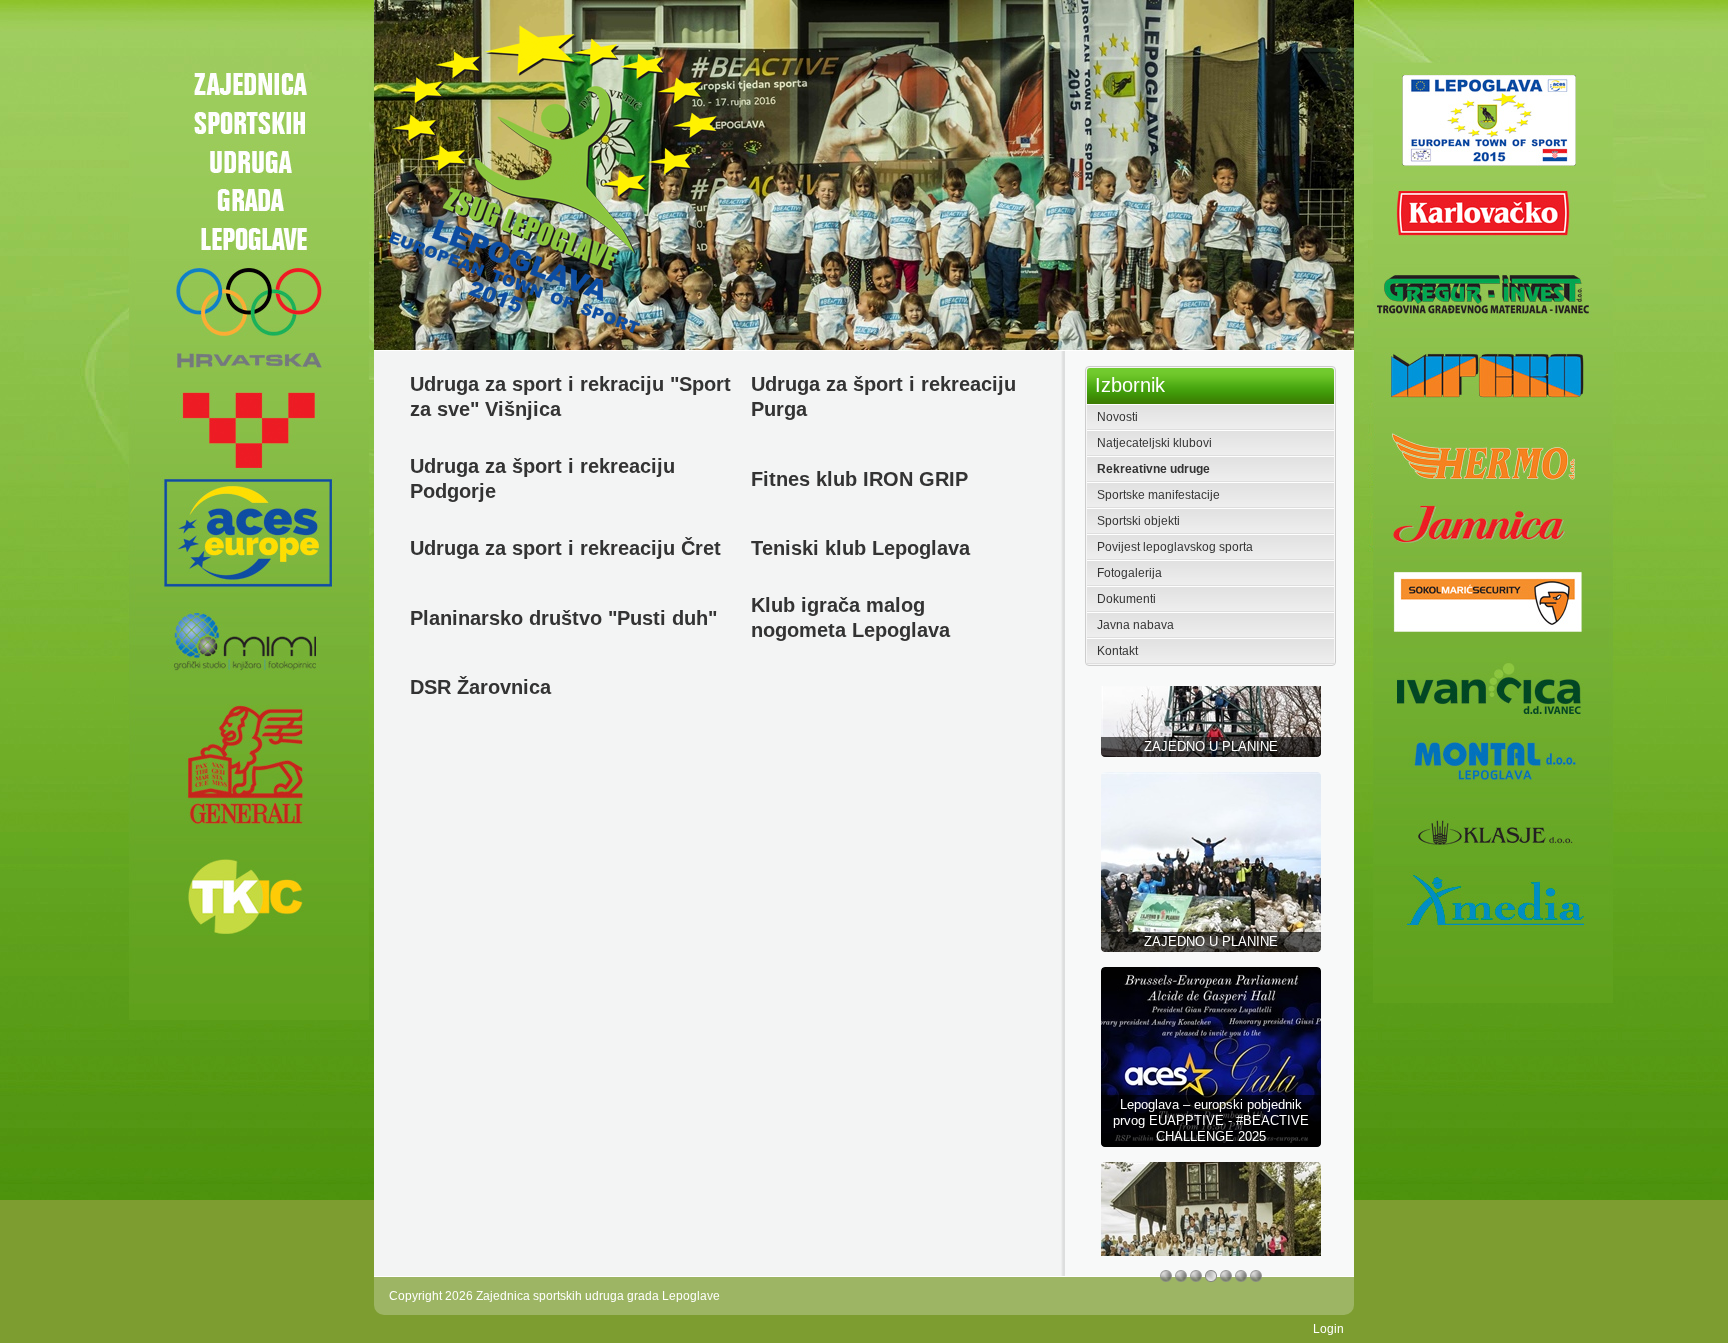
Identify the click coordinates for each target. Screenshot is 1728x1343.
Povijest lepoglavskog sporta (1175, 547)
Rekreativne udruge (1153, 469)
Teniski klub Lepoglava (860, 548)
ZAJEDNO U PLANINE (1211, 855)
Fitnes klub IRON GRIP (859, 479)
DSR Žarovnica (480, 687)
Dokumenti (1126, 599)
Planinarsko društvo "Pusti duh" (563, 618)
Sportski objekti (1138, 521)
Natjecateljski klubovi (1154, 443)
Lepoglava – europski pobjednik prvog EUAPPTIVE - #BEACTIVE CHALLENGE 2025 (1211, 1034)
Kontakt (1117, 651)
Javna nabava (1135, 625)
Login (1328, 1329)
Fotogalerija (1129, 573)
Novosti (1117, 417)
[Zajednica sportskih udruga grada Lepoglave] (550, 178)
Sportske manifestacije (1158, 495)
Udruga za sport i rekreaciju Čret (565, 548)
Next (1339, 179)
